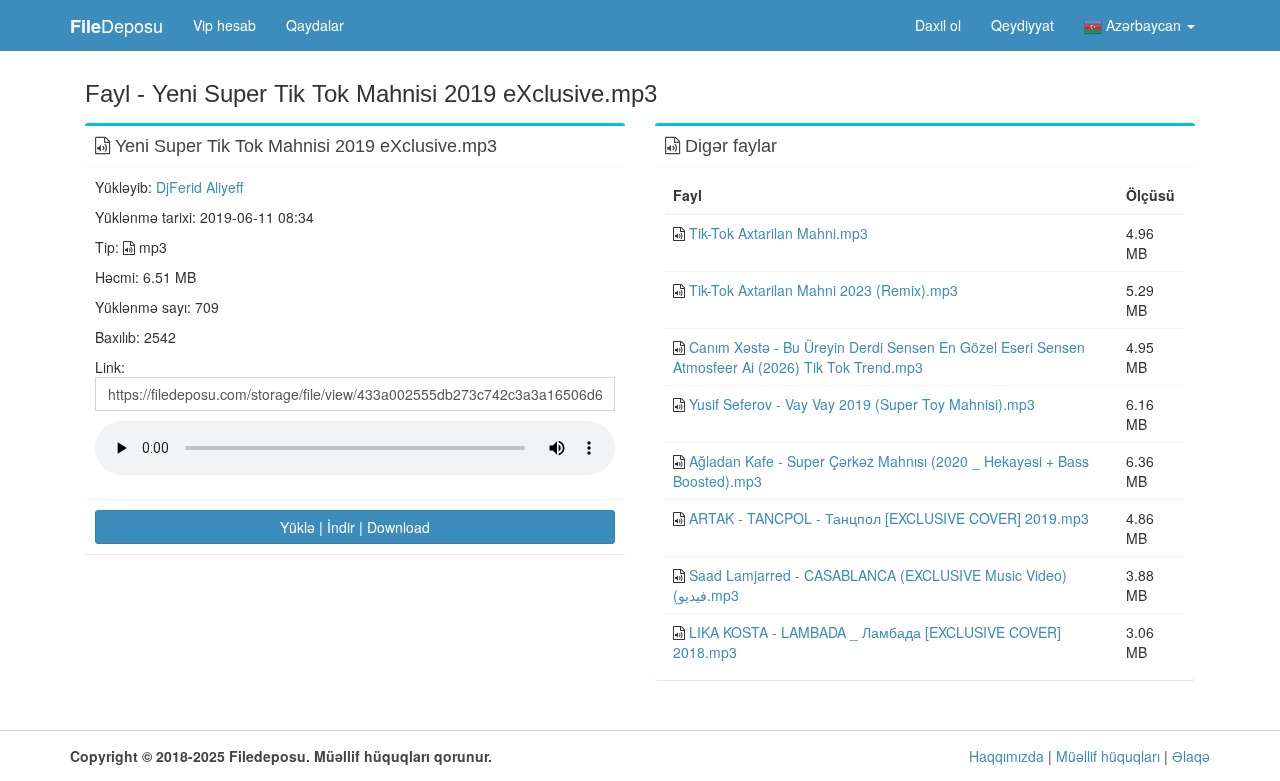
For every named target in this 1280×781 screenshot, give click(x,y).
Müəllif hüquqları (1108, 756)
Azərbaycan (1143, 25)
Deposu (116, 25)
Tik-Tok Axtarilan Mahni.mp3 (778, 233)
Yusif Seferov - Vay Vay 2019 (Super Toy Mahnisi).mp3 (862, 404)
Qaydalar (315, 25)
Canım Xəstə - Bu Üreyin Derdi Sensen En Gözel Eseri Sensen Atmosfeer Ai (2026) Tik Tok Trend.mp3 (879, 357)
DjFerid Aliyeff (199, 187)
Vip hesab (224, 25)
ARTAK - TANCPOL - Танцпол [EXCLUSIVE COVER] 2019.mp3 (889, 518)
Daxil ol (938, 25)
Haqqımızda (1006, 756)
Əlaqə (1191, 756)
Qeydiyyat (1022, 25)
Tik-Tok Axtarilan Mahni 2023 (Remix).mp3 (823, 290)
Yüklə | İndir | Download (355, 527)
